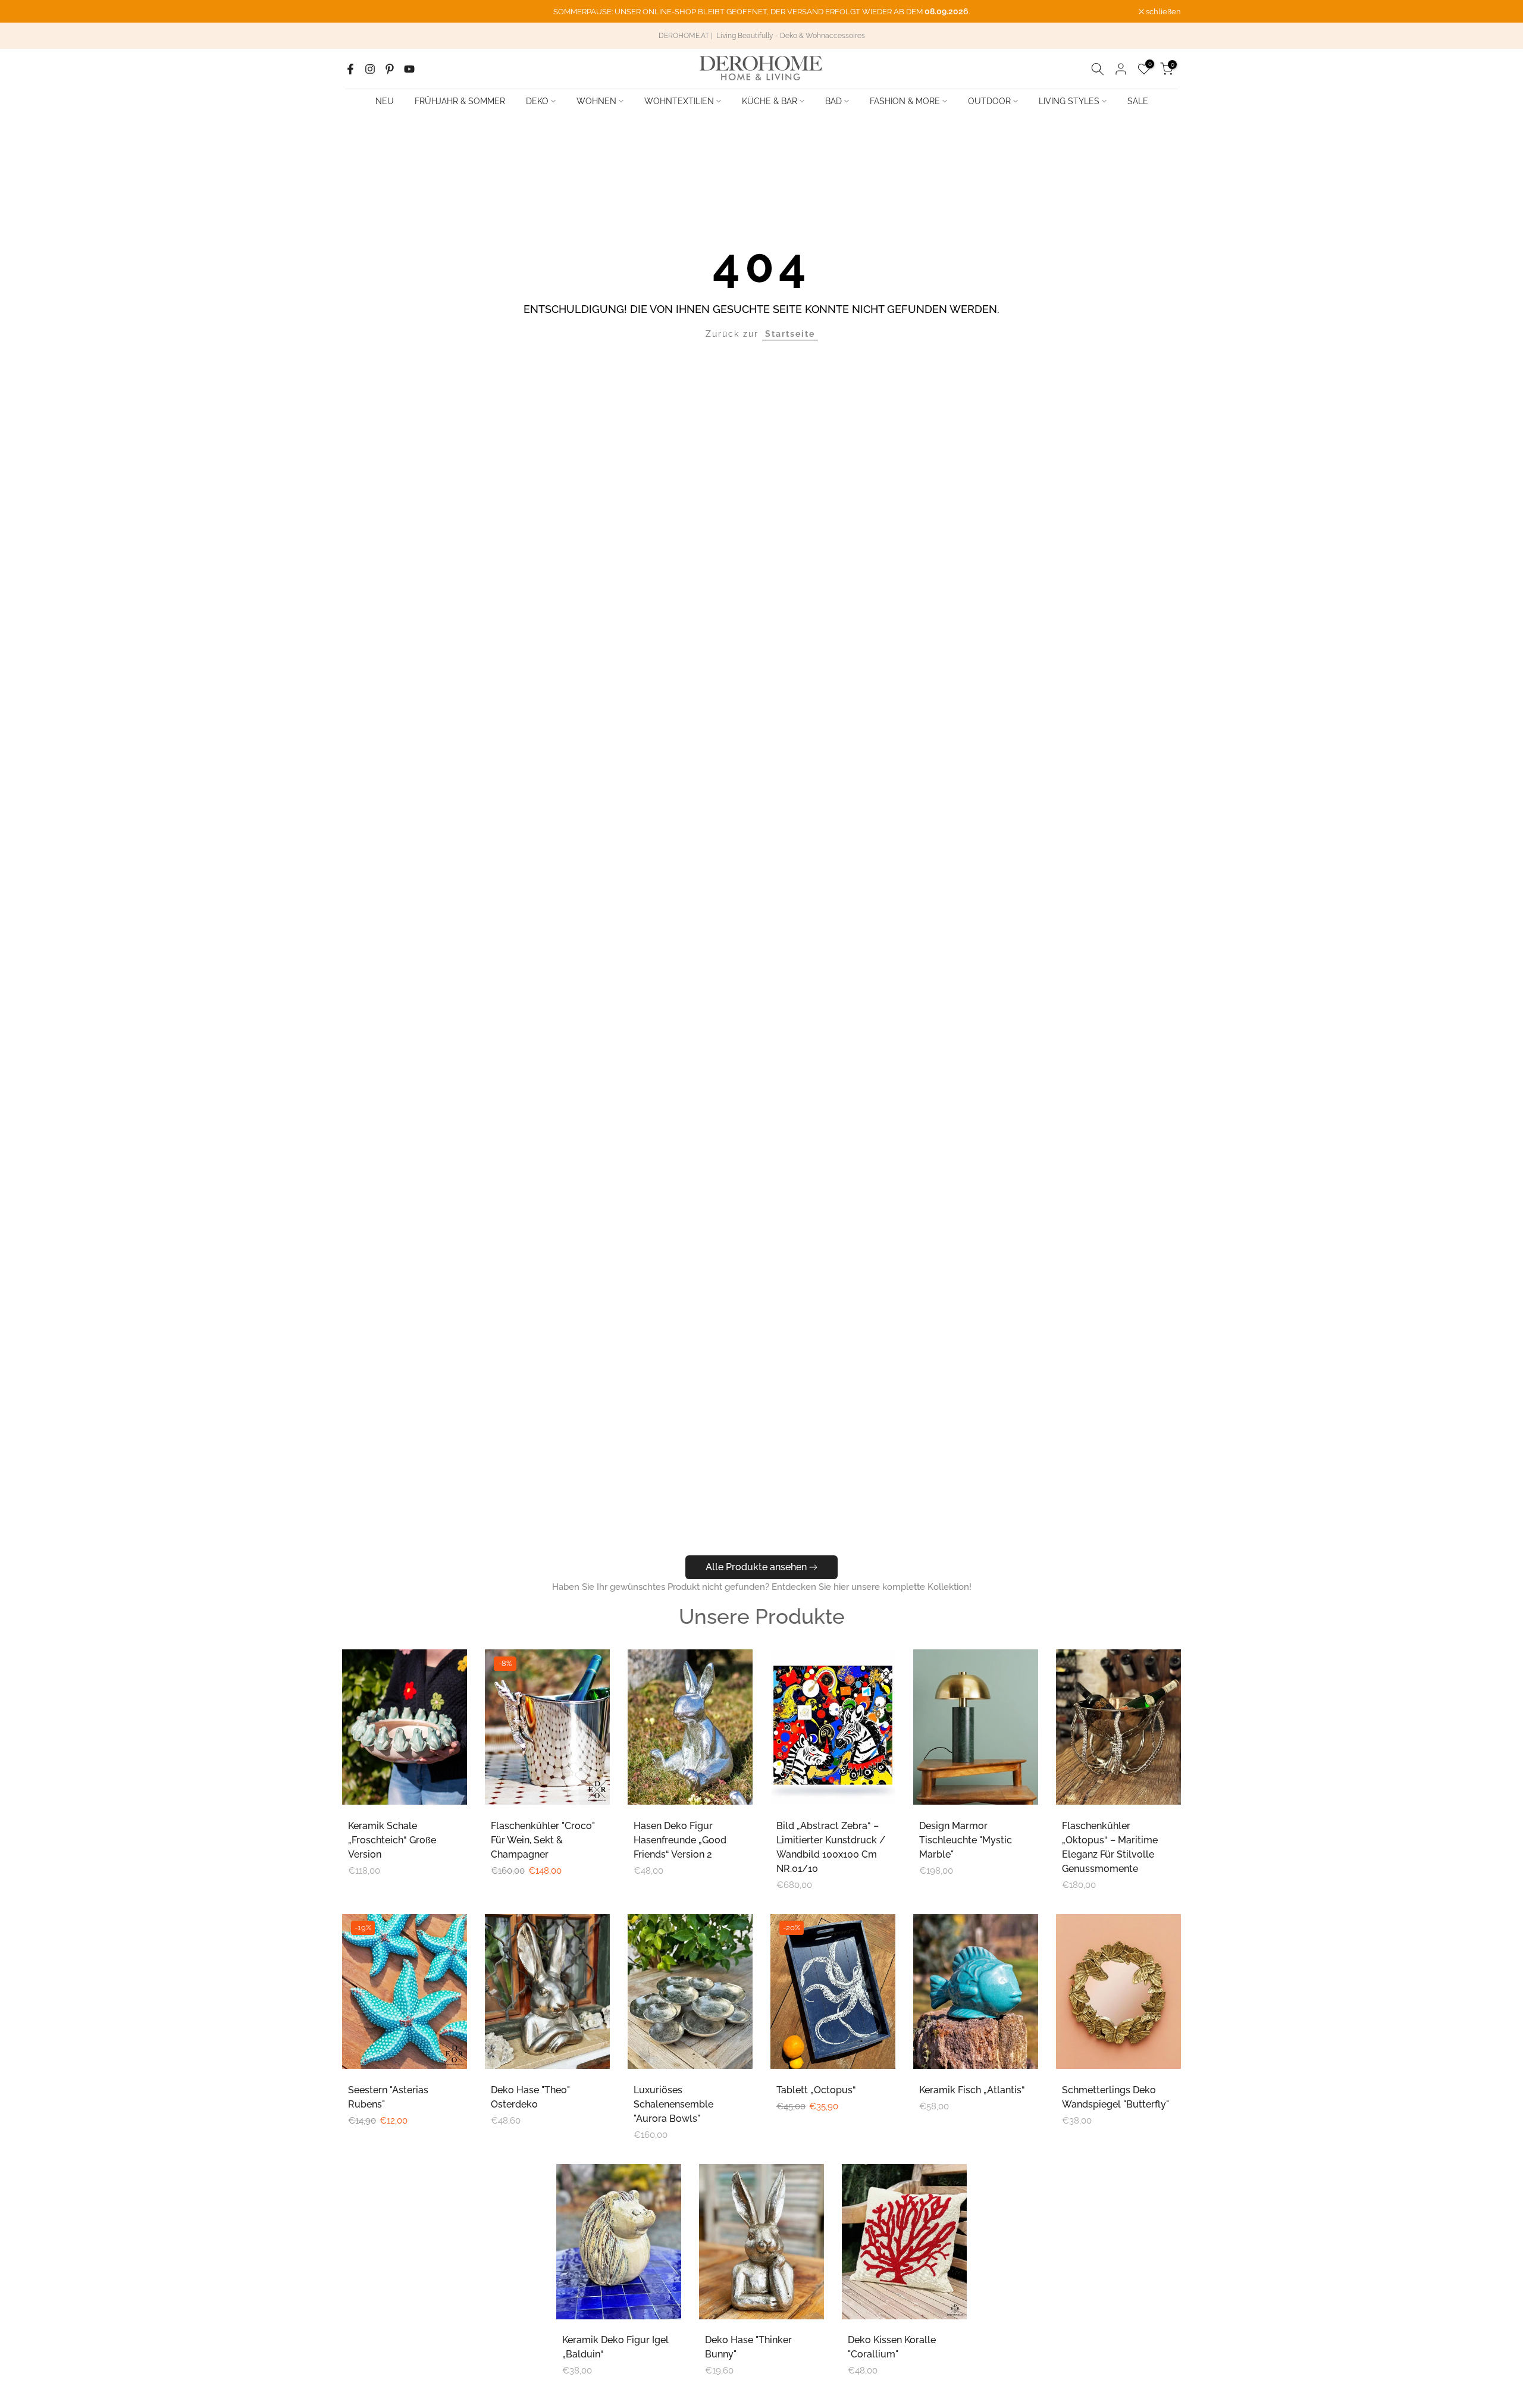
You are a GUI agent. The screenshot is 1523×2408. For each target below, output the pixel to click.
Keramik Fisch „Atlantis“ (972, 2090)
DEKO (537, 101)
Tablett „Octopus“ (816, 2090)
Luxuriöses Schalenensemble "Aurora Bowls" (673, 2104)
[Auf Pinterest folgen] (390, 69)
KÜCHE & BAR (770, 101)
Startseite (790, 334)
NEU (385, 101)
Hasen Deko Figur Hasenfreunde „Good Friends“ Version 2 (680, 1840)
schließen (366, 12)
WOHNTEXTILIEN (679, 101)
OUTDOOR (989, 101)
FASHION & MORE (905, 101)
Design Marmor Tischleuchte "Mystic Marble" (966, 1840)
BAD (833, 101)
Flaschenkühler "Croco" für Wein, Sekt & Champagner (543, 1840)
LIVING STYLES (1069, 101)
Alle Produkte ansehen (756, 1567)
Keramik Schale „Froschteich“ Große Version (392, 1840)
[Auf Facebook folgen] (350, 69)
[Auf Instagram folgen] (370, 69)
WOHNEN (596, 101)
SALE (1138, 101)
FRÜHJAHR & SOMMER (460, 101)
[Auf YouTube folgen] (409, 69)
